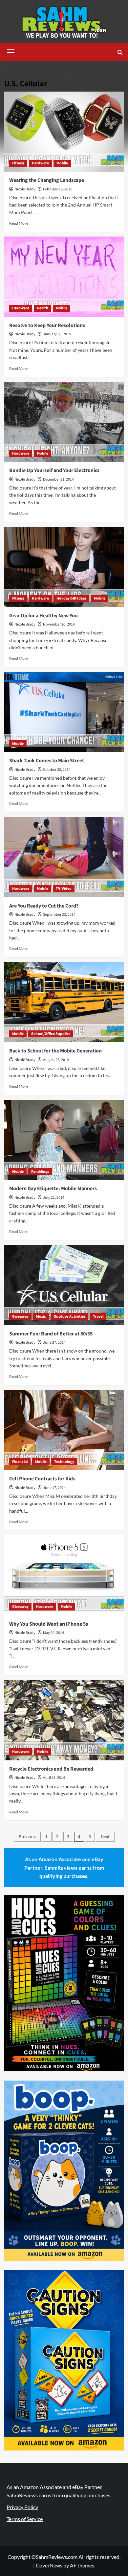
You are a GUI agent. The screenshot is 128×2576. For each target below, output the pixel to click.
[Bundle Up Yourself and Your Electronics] (64, 422)
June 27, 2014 (54, 1343)
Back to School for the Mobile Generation (55, 1051)
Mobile (62, 163)
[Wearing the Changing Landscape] (64, 132)
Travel (98, 1316)
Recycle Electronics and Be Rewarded (51, 1769)
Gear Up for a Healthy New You (43, 616)
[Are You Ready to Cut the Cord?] (64, 857)
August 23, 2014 (56, 1060)
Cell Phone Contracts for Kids (42, 1479)
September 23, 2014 (59, 915)
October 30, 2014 (57, 770)
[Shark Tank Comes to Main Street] (64, 712)
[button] (11, 51)
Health (43, 308)
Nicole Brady (25, 189)
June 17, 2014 (54, 1488)
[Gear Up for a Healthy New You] (64, 567)
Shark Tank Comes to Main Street (47, 761)
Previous (27, 1837)
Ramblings (40, 1172)
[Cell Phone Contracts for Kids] (64, 1430)
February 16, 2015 (58, 189)
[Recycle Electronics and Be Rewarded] (64, 1720)
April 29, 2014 (54, 1778)
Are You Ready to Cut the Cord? (44, 906)
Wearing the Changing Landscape (47, 180)
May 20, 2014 (53, 1633)
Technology (64, 1462)
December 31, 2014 (58, 479)
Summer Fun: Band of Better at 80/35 (51, 1334)
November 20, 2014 (59, 624)
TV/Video (64, 889)
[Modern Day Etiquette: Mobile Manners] (64, 1140)
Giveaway (20, 1316)
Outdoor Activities (69, 1316)
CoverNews (49, 2565)
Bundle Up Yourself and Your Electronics (54, 470)
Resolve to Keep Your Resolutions (47, 325)
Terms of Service (25, 2519)
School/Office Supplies (51, 1034)
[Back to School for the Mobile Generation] (64, 1002)
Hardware (40, 163)
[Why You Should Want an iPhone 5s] (64, 1575)
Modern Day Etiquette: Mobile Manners (53, 1189)
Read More (19, 223)
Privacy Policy (22, 2507)
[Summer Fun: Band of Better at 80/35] (64, 1285)
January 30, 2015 (57, 334)
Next (105, 1837)
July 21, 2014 (54, 1198)
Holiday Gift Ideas (71, 598)
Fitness (18, 163)
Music (41, 1316)
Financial (20, 1462)
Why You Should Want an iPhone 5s (49, 1624)
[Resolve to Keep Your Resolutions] (64, 277)
